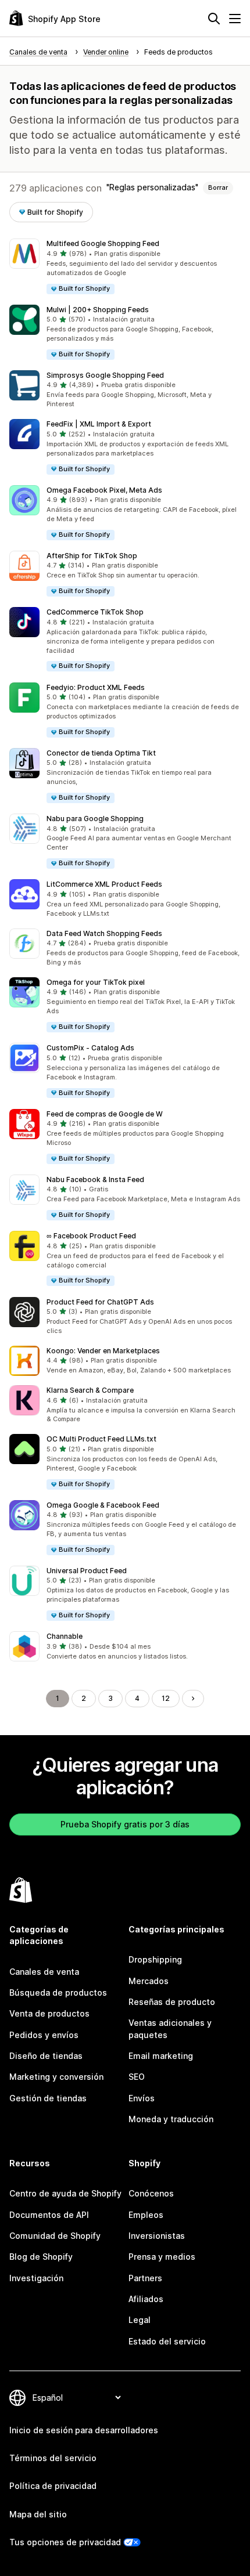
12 (166, 1698)
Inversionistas (157, 2236)
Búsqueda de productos (58, 1992)
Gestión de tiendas (48, 2098)
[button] (125, 267)
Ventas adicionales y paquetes (170, 2028)
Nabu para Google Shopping (95, 819)
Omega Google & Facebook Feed (103, 1505)
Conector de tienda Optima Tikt (101, 753)
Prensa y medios (162, 2257)
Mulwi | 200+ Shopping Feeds (98, 310)
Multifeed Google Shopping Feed (103, 243)
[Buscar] (214, 19)
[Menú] (235, 19)
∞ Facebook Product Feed (91, 1236)
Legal (140, 2320)
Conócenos (151, 2193)
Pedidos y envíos (44, 2035)
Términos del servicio (53, 2458)
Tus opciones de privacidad (65, 2542)
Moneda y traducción (171, 2119)
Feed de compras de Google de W (105, 1114)
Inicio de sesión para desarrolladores (84, 2430)
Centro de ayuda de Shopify (65, 2193)
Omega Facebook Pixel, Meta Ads (104, 490)
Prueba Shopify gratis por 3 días (125, 1824)
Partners (145, 2278)
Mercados (149, 1981)
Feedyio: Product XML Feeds (96, 687)
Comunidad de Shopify (55, 2236)
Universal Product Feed (87, 1571)
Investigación (36, 2278)
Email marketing (161, 2056)
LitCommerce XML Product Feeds (104, 884)
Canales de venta (44, 1972)
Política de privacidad (53, 2486)
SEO (137, 2077)
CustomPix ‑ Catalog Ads (90, 1048)
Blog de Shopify (41, 2257)
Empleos (146, 2215)
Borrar (218, 187)
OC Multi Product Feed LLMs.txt (101, 1439)
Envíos (142, 2098)
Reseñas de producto (172, 2002)
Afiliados (146, 2299)
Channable (65, 1636)
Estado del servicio (167, 2341)
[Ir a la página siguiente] (193, 1699)
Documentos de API (49, 2215)
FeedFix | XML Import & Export (99, 424)
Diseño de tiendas (46, 2056)
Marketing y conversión (56, 2077)
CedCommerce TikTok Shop (95, 612)
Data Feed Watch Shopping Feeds (104, 933)
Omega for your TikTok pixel (96, 982)
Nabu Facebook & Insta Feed (95, 1179)
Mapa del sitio (38, 2514)
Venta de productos (49, 2013)
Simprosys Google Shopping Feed (105, 375)
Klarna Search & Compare (90, 1390)
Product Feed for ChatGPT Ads (100, 1302)
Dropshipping (155, 1959)
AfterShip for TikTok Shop (92, 556)
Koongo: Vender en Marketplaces (103, 1351)
